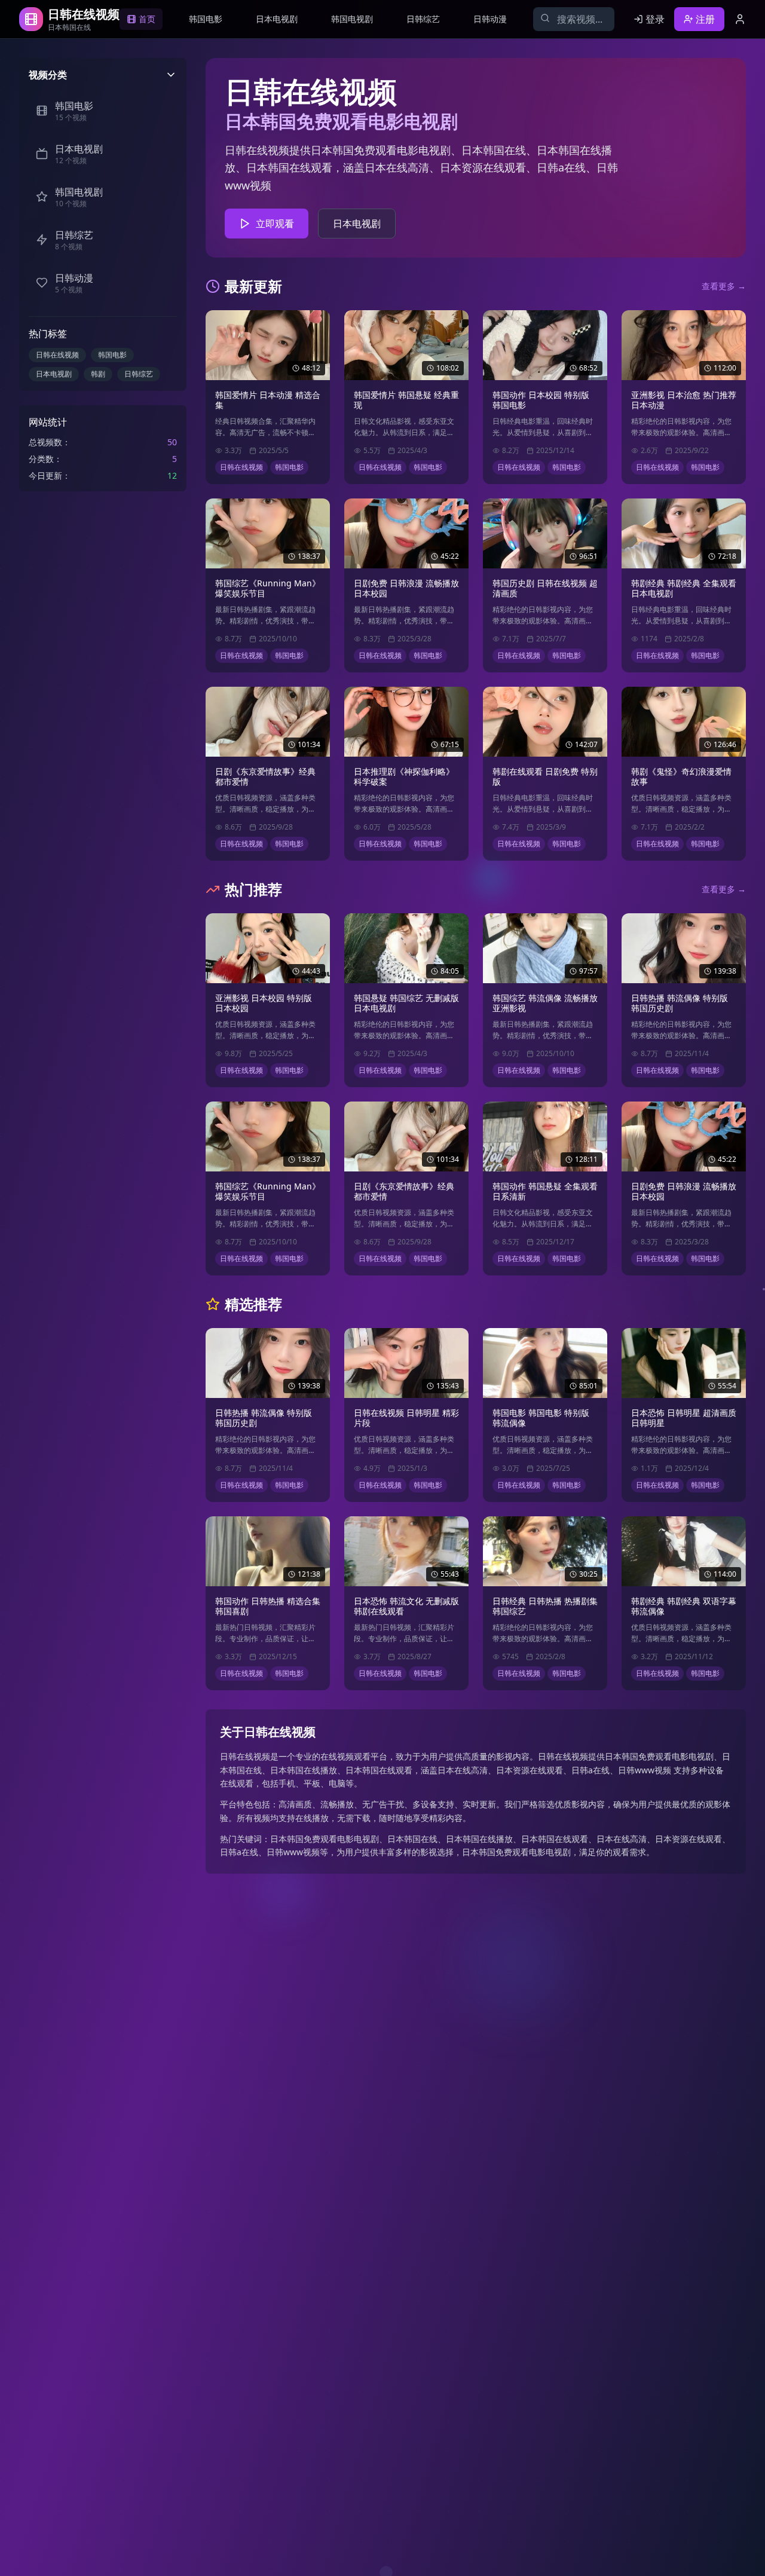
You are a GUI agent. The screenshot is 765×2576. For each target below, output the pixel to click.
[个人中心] (740, 19)
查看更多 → (724, 286)
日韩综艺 (139, 374)
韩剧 (98, 374)
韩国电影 (112, 355)
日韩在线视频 (57, 355)
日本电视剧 (54, 374)
